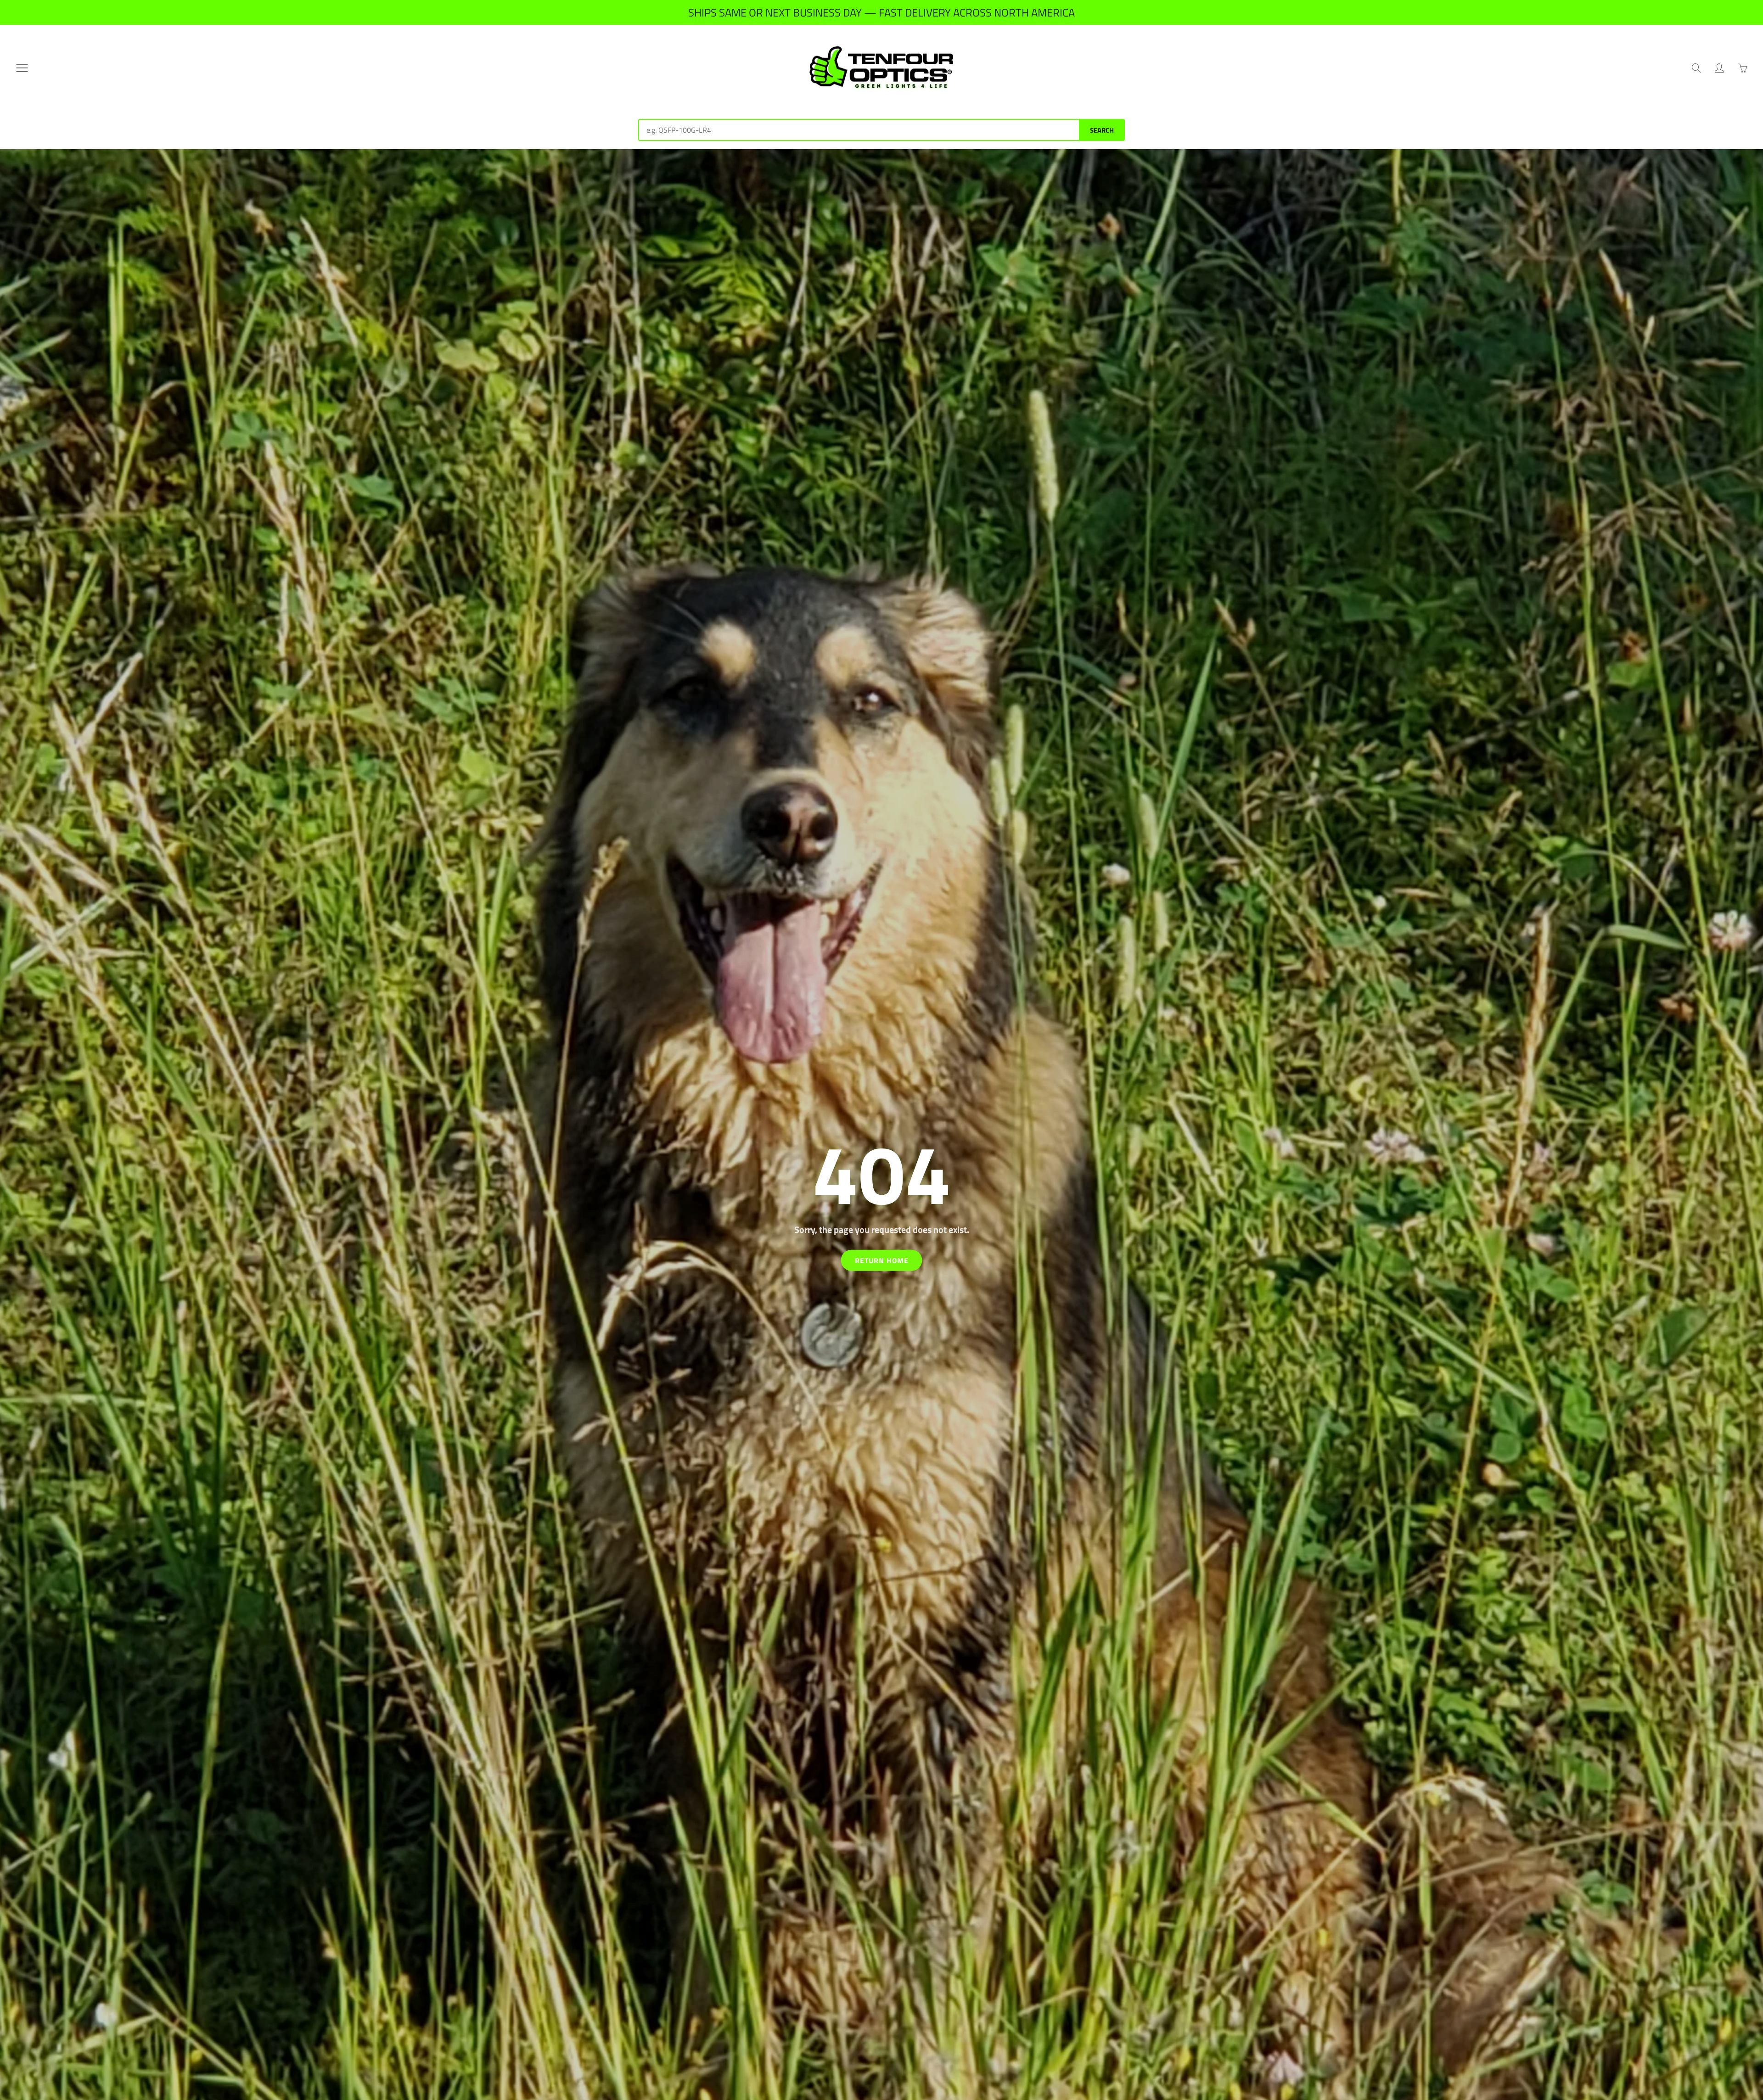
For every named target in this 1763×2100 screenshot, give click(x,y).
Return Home (882, 1260)
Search (1102, 130)
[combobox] (859, 130)
